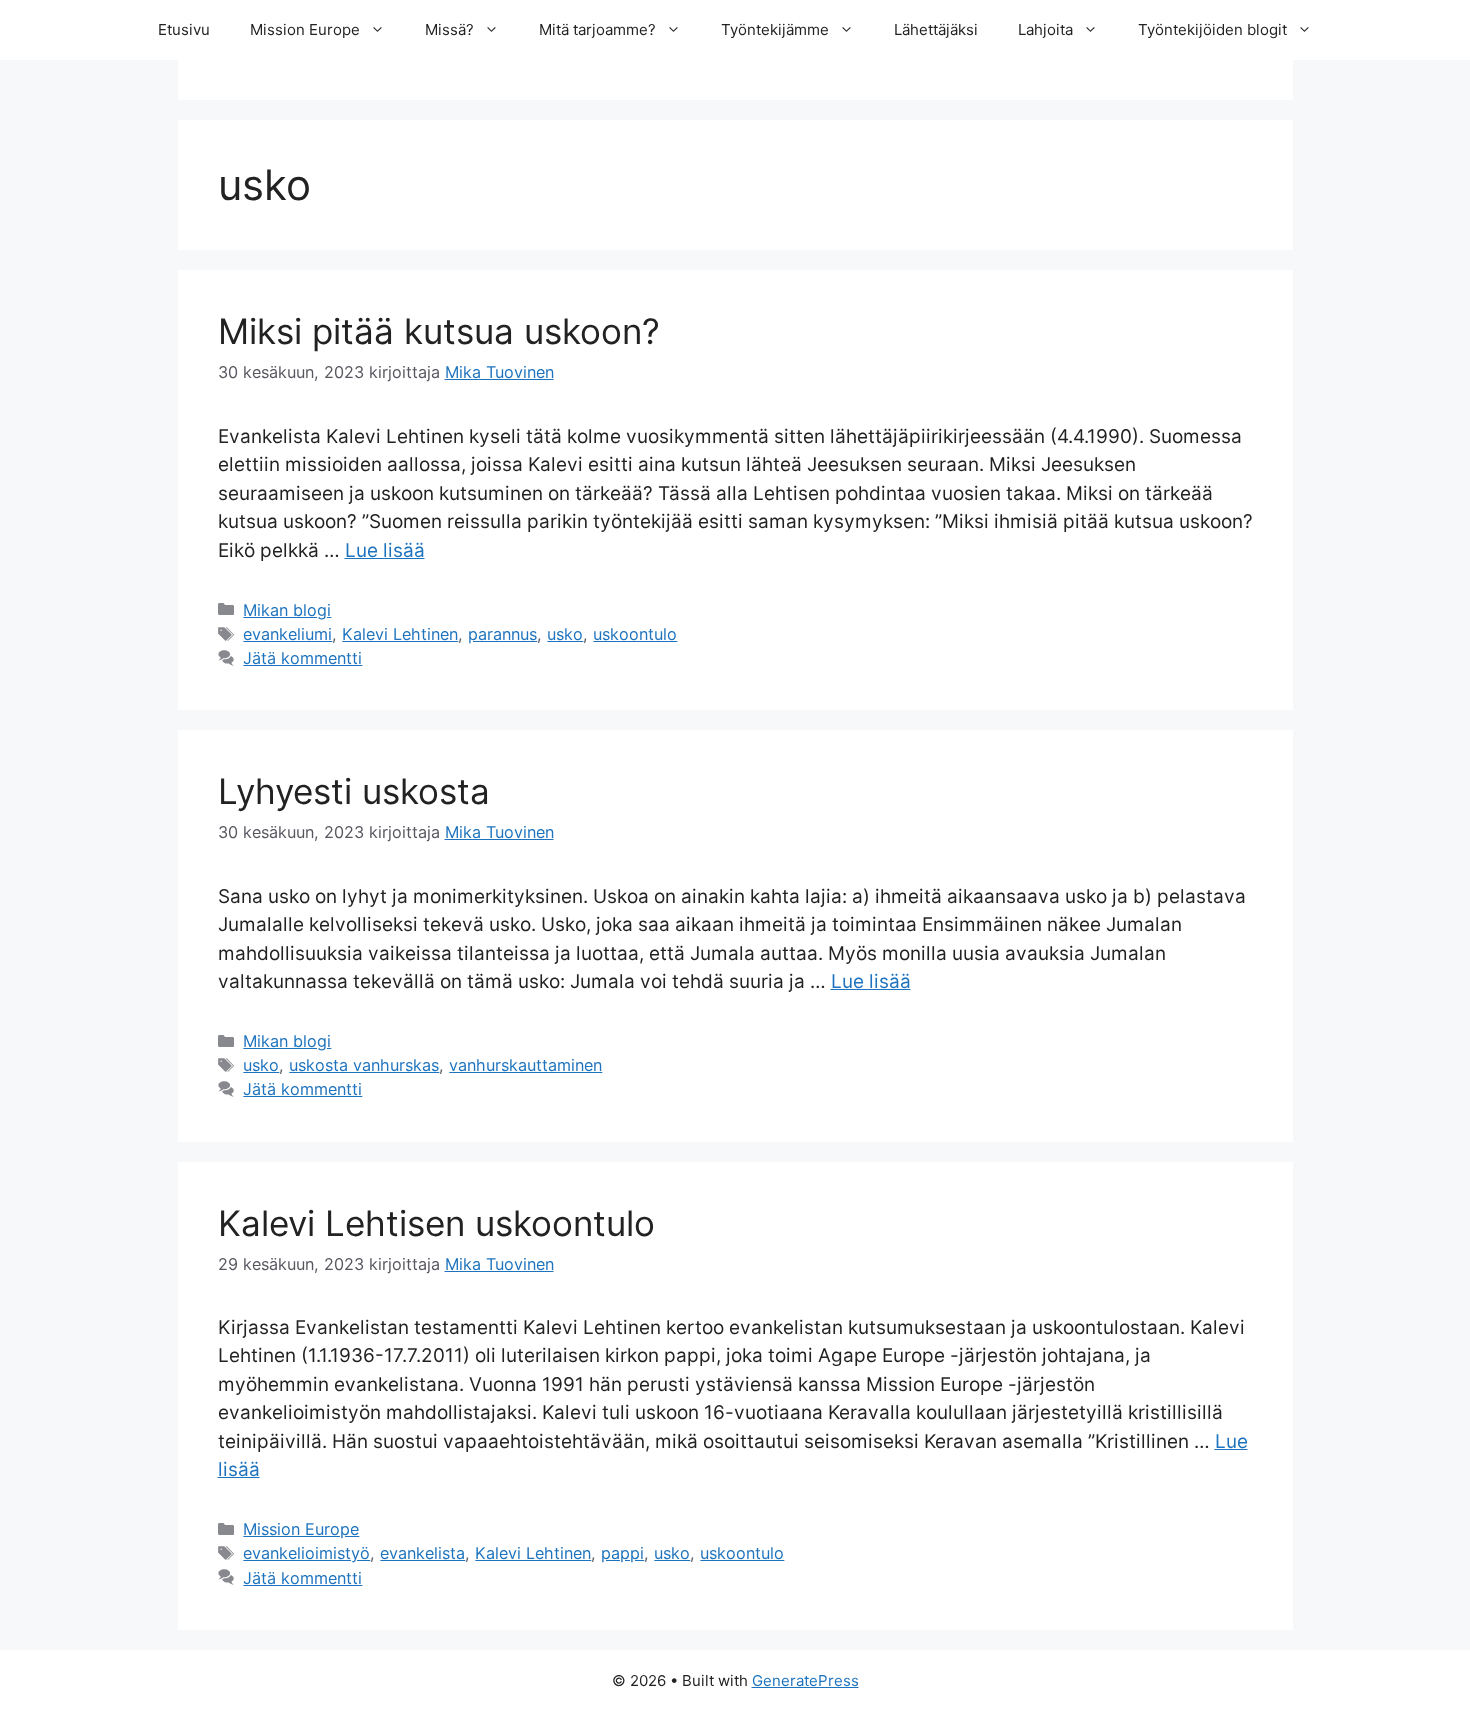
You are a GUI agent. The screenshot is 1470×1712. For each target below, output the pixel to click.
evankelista (422, 1553)
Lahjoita (1045, 29)
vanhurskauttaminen (525, 1065)
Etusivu (184, 29)
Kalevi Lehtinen (400, 634)
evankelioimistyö (306, 1553)
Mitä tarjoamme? (597, 29)
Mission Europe (305, 29)
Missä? (449, 29)
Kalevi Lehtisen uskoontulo (436, 1223)
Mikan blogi (287, 610)
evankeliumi (287, 634)
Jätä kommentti (302, 658)
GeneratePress (805, 1680)
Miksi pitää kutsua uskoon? (439, 331)
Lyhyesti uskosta (354, 791)
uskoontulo (635, 634)
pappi (622, 1553)
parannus (502, 634)
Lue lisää (385, 550)
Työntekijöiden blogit (1212, 29)
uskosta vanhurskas (364, 1065)
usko (565, 634)
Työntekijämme (775, 29)
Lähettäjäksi (936, 29)
